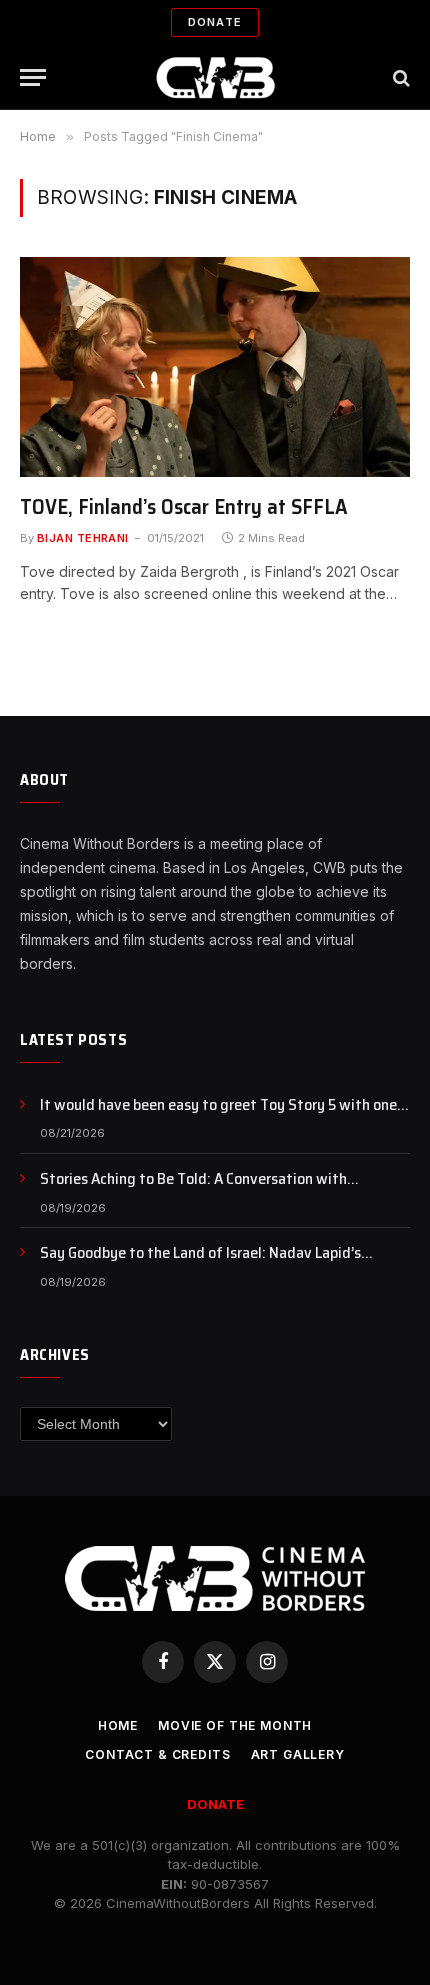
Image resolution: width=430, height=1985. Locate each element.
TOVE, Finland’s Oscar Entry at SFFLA (184, 506)
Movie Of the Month (235, 1725)
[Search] (399, 77)
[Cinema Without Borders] (215, 77)
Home (118, 1725)
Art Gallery (298, 1754)
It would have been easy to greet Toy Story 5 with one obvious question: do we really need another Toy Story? (223, 1116)
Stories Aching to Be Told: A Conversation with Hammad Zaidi (193, 1190)
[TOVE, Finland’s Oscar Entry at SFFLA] (215, 366)
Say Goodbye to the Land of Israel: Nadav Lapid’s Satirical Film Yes (200, 1264)
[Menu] (33, 77)
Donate (215, 22)
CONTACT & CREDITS (157, 1754)
